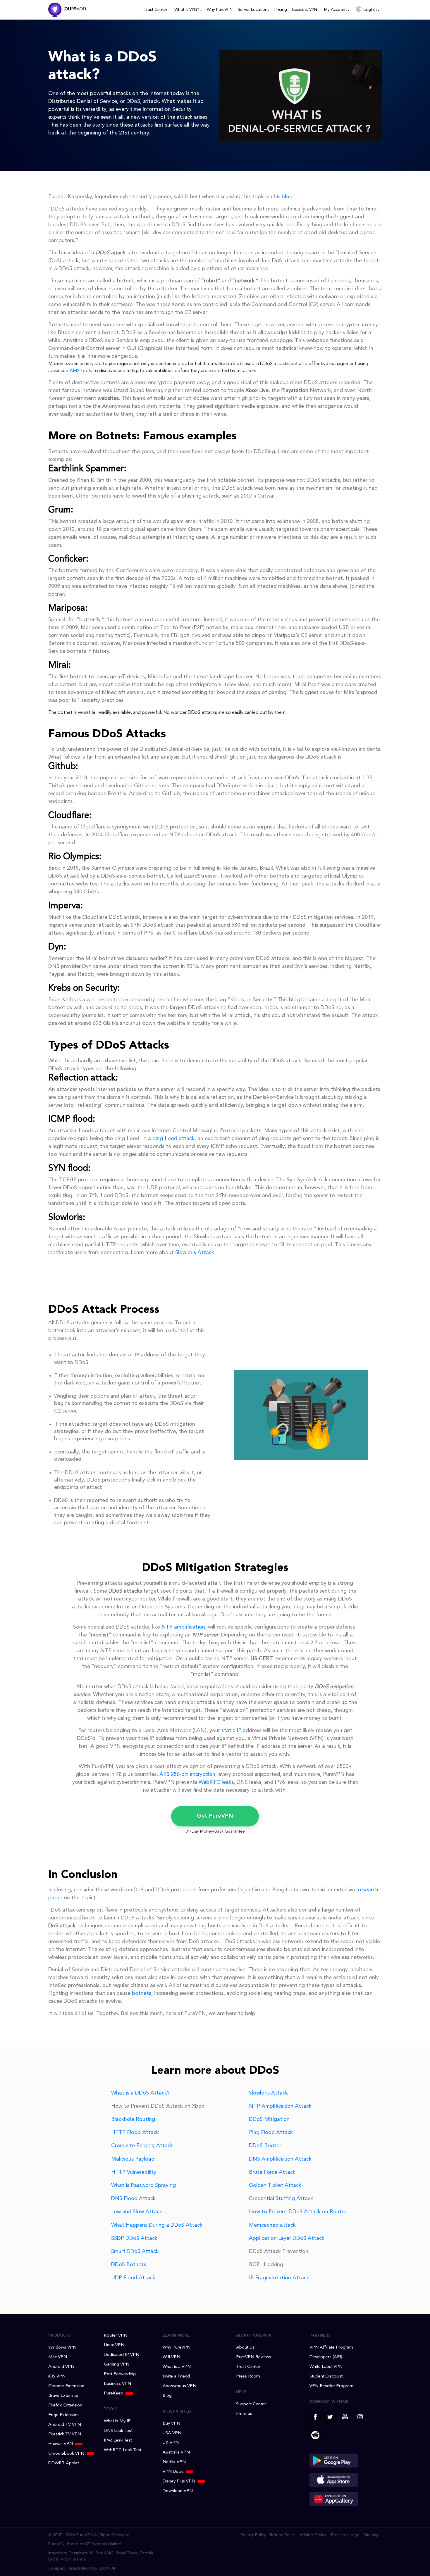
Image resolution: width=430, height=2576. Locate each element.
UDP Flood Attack (133, 2278)
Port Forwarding (120, 2374)
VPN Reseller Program (331, 2386)
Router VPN (116, 2336)
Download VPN (178, 2491)
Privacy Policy (253, 2535)
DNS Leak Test (118, 2431)
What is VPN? (187, 10)
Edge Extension (63, 2415)
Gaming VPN (117, 2365)
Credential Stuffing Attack (281, 2199)
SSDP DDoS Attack (134, 2238)
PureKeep (113, 2393)
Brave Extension (64, 2396)
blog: (288, 197)
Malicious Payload (133, 2159)
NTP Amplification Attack (280, 2106)
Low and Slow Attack (137, 2212)
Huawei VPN (61, 2444)
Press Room (248, 2376)
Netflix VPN (174, 2462)
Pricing (281, 10)
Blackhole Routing (133, 2119)
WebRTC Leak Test (123, 2450)
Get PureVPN (215, 1816)
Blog (167, 2396)
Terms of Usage (345, 2535)
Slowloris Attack (195, 1253)
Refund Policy (283, 2535)
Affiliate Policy (313, 2535)
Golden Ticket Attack (275, 2185)
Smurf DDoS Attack (135, 2252)
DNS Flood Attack (133, 2199)
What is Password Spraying (143, 2185)
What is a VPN (177, 2367)
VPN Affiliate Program (331, 2348)
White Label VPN (326, 2367)
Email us (244, 2414)
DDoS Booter (265, 2146)
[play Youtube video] (301, 95)
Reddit (315, 2434)
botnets (142, 1993)
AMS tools (81, 371)
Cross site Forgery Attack (142, 2146)
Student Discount (326, 2376)
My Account (335, 10)
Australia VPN (176, 2452)
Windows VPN (62, 2348)
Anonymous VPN (179, 2386)
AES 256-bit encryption (187, 1774)
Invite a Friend (176, 2376)
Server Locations (253, 10)
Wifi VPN (171, 2357)
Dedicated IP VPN (122, 2355)
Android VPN (61, 2367)
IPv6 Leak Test (118, 2441)
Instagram (360, 2417)
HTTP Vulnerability (134, 2172)
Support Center (251, 2404)
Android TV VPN (65, 2425)
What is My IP (117, 2421)
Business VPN (305, 10)
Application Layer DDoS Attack (287, 2238)
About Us (245, 2348)
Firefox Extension (65, 2405)
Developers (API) (326, 2357)
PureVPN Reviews (254, 2357)
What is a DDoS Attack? (140, 2093)
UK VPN (171, 2443)
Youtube (345, 2417)
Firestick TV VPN (65, 2434)
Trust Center (155, 10)
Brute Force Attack (272, 2172)
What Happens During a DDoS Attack (157, 2225)
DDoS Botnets (129, 2265)
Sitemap (371, 2535)
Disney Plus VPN (179, 2481)
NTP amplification (183, 1627)
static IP (231, 1731)
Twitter (330, 2417)
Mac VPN (58, 2357)
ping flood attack (173, 1139)
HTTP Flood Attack (135, 2133)
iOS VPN (57, 2376)
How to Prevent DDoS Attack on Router (298, 2212)
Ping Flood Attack (271, 2133)
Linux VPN (114, 2345)
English (370, 10)
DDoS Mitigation (269, 2119)
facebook (315, 2417)
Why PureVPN (220, 10)
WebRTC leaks (216, 1782)
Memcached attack (272, 2225)
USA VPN (172, 2433)
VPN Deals (173, 2472)
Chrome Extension (66, 2386)
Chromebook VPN (66, 2454)
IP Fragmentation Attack (279, 2278)
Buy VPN (171, 2424)
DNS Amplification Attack (280, 2159)
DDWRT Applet (64, 2463)
